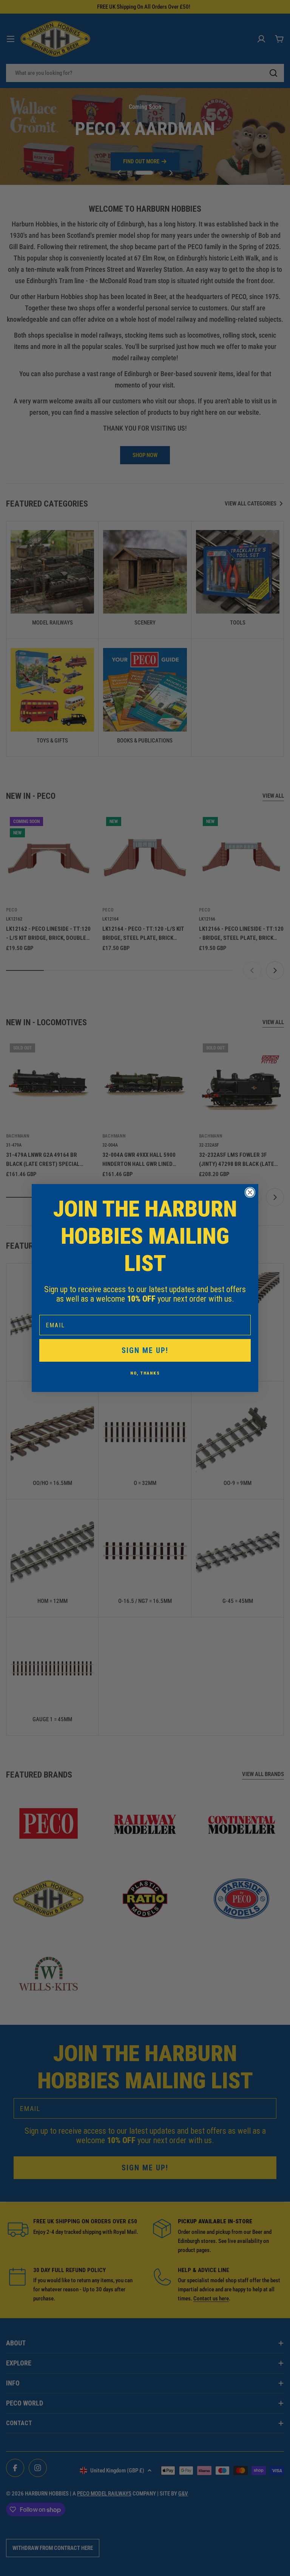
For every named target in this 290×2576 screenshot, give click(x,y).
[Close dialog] (250, 1192)
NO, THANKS (145, 1373)
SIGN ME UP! (145, 1350)
